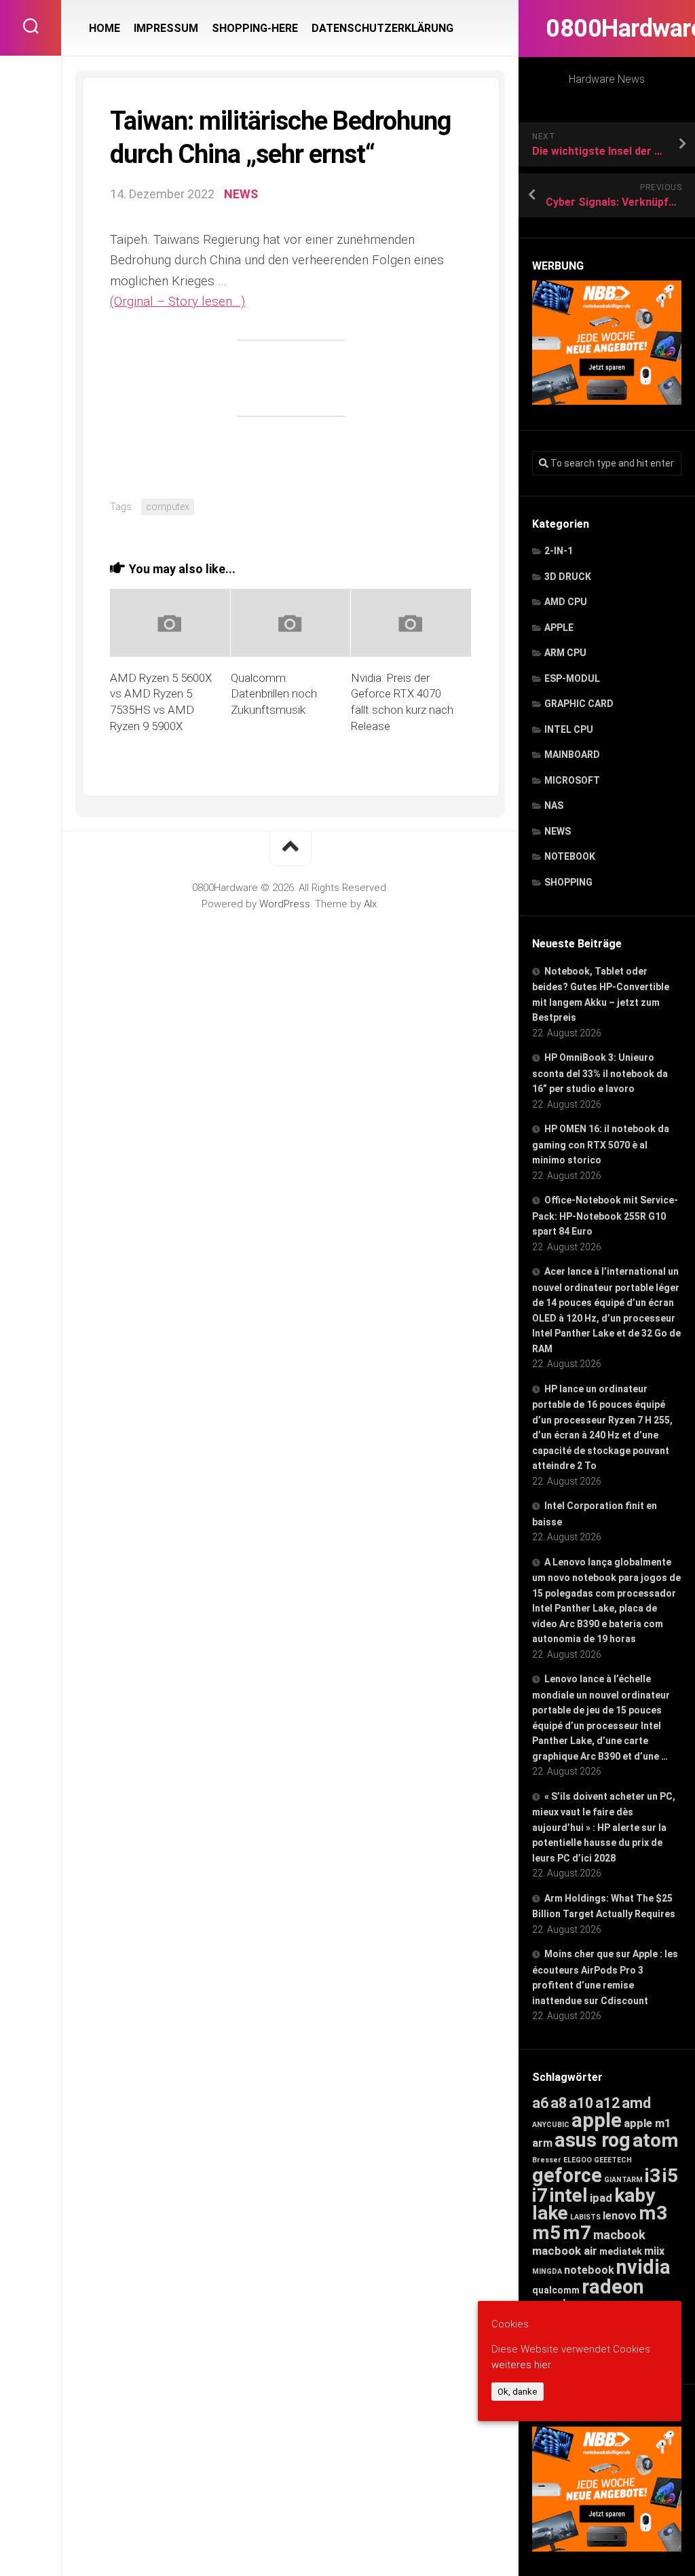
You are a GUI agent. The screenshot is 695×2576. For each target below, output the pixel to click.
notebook (589, 2270)
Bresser (547, 2160)
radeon (613, 2287)
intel (569, 2195)
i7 (540, 2195)
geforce (567, 2175)
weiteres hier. (522, 2365)
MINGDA (547, 2271)
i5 (670, 2176)
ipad (601, 2198)
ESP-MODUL (572, 678)
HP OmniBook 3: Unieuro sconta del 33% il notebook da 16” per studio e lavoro (600, 1073)
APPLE (559, 628)
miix (654, 2251)
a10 (581, 2103)
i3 (653, 2176)
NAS (554, 805)
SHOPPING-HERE (255, 28)
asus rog (593, 2140)
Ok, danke (518, 2392)
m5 (546, 2233)
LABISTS (585, 2217)
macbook (619, 2235)
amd (636, 2103)
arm (542, 2143)
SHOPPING (568, 882)
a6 (540, 2103)
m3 (653, 2213)
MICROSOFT (572, 780)
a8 (559, 2103)
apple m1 (647, 2123)
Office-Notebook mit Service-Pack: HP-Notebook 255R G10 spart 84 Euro (605, 1216)
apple (597, 2120)
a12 (607, 2103)
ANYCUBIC (551, 2125)
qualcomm (556, 2290)
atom (656, 2140)
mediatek (621, 2251)
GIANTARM (623, 2180)
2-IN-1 (559, 551)
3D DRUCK (568, 577)
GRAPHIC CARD (579, 704)
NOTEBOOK (570, 856)
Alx (370, 904)
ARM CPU (565, 653)
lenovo (620, 2216)
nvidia (643, 2267)
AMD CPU (566, 602)
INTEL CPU (569, 729)
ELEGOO (578, 2160)
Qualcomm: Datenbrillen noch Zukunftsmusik (274, 694)
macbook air (565, 2251)
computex (168, 507)
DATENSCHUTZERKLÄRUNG (382, 28)
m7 (577, 2233)
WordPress (285, 904)
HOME (105, 28)
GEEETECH (613, 2160)
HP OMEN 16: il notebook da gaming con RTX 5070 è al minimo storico (601, 1144)
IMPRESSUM (166, 28)
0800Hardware (607, 29)
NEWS (558, 831)
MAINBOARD (572, 755)
